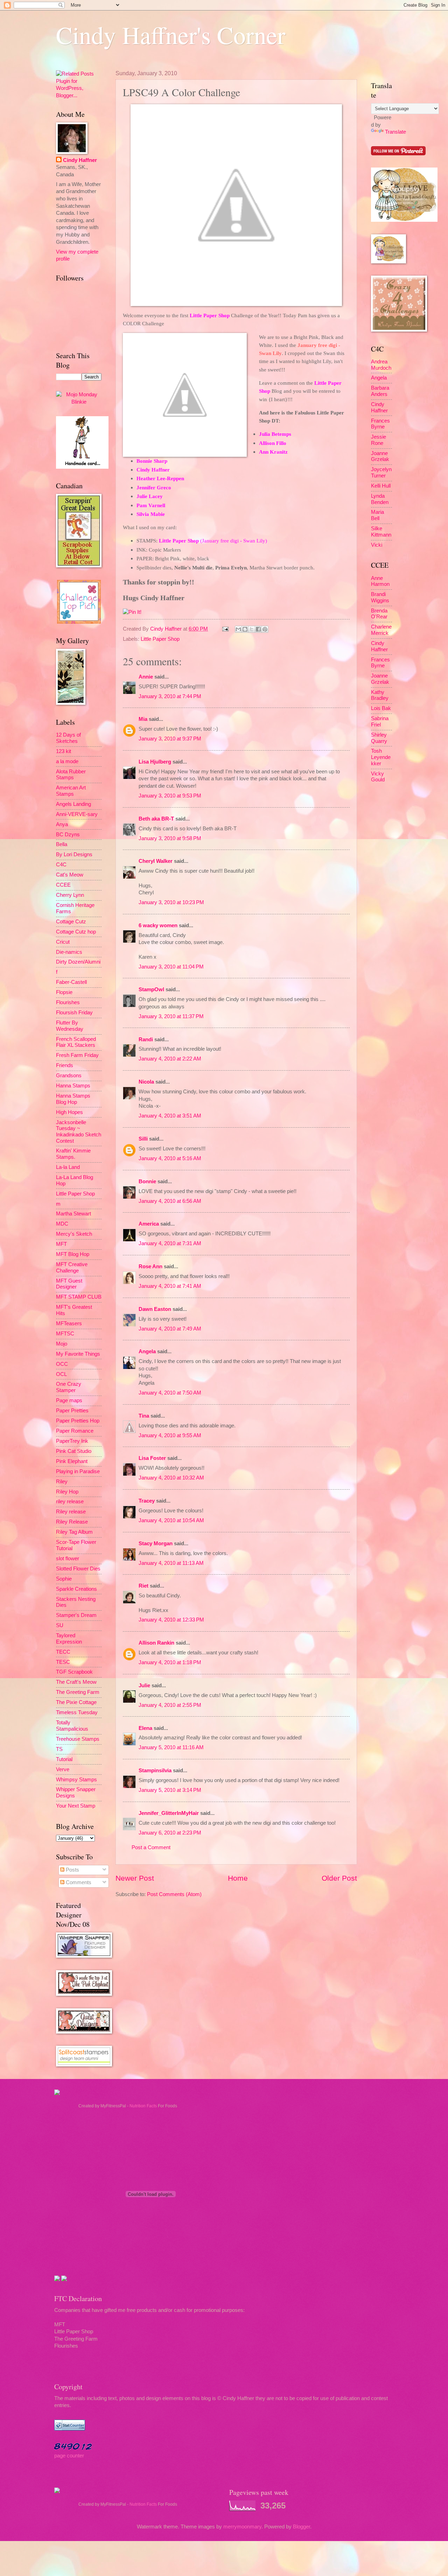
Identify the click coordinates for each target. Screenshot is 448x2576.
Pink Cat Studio (74, 1451)
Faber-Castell (71, 982)
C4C (61, 865)
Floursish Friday (74, 1013)
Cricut (63, 942)
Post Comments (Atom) (174, 1894)
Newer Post (135, 1878)
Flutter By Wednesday (70, 1026)
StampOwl (151, 989)
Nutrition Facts (143, 2106)
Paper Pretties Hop (78, 1421)
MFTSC (65, 1334)
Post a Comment (151, 1847)
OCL (61, 1374)
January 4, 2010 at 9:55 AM (170, 1435)
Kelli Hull (381, 486)
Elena (145, 1728)
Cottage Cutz (71, 922)
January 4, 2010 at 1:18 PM (170, 1662)
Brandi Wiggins (380, 597)
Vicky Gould (378, 777)
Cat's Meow (70, 875)
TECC (63, 1652)
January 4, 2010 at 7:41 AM (170, 1286)
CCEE (63, 885)
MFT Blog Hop (73, 1254)
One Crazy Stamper (69, 1387)
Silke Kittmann (381, 532)
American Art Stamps (71, 791)
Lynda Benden (380, 499)
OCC (62, 1364)
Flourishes (68, 1002)
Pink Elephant (72, 1461)
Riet (143, 1586)
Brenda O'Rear (379, 614)
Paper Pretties (72, 1411)
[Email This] (238, 629)
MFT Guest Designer (69, 1284)
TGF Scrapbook (74, 1672)
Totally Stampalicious (72, 1726)
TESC (63, 1662)
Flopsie (64, 992)
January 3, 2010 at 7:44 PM (170, 696)
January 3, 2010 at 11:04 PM (171, 967)
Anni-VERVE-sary (77, 814)
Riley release (71, 1512)
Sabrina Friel (380, 722)
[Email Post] (225, 629)
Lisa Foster (152, 1458)
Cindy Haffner (167, 629)
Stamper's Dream (76, 1615)
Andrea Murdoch (381, 365)
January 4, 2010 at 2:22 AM (170, 1059)
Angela (147, 1351)
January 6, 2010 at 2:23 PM (170, 1833)
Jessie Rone (379, 440)
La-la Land (68, 1167)
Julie (144, 1686)
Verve (63, 1769)
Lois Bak (381, 708)
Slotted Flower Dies (78, 1569)
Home (238, 1878)
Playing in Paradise (78, 1471)
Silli (143, 1139)
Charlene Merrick (381, 630)
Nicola (146, 1082)
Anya (62, 824)
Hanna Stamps (73, 1086)
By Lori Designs (74, 854)
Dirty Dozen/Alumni (78, 962)
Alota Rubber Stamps (71, 775)
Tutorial (64, 1759)
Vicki (377, 545)
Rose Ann (150, 1266)
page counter (69, 2456)
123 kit (64, 751)
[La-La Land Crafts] (404, 220)
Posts (72, 1870)
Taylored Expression (69, 1639)
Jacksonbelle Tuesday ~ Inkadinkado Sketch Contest (79, 1132)
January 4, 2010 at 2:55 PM (170, 1705)
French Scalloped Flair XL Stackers (76, 1042)
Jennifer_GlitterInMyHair (169, 1813)
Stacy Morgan (156, 1544)
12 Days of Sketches (68, 738)
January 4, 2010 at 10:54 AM (171, 1520)
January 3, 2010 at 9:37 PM (170, 739)
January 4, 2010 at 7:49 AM (170, 1329)
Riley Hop (67, 1492)
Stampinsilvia (155, 1770)
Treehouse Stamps (78, 1739)
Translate (395, 132)
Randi (146, 1039)
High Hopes (69, 1112)
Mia (143, 719)
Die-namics (69, 952)
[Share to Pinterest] (265, 629)
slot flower (68, 1559)
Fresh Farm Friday (77, 1055)
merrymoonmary (242, 2527)
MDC (62, 1224)
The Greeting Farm (78, 1692)
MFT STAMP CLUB (79, 1297)
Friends (65, 1065)
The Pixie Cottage (76, 1702)
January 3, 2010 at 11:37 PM (171, 1016)
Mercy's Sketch (74, 1234)
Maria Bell (377, 515)
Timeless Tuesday (77, 1712)
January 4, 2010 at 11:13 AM (171, 1563)
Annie (146, 677)
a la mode (67, 761)
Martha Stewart (73, 1214)
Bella (62, 844)
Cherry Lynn (70, 895)
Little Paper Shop (160, 639)
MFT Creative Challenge (72, 1268)
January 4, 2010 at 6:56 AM (170, 1201)
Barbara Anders (380, 391)
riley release (70, 1502)
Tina (144, 1416)
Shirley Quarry (379, 738)
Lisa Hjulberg (155, 762)
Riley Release (72, 1522)
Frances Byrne (380, 424)
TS (59, 1749)
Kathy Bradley (380, 695)
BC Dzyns (68, 835)
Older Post (339, 1878)
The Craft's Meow (76, 1682)
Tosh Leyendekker (381, 757)
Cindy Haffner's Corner (171, 35)
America (149, 1224)
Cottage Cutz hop (76, 932)
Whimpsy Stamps (76, 1780)
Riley (62, 1482)
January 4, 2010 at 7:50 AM (170, 1393)
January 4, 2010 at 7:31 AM (170, 1243)
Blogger (302, 2527)
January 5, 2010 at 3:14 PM (170, 1790)
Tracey (147, 1501)
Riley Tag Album (74, 1532)
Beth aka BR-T (156, 819)
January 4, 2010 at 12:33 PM (171, 1620)
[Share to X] (252, 629)
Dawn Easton (155, 1309)
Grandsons (69, 1076)
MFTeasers (69, 1324)
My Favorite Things (78, 1354)
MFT (61, 1244)
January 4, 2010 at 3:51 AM (170, 1116)
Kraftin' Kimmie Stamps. (73, 1154)
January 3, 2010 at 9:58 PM (170, 838)
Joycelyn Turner (381, 473)
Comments (78, 1882)
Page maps (69, 1400)
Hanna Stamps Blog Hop (73, 1099)
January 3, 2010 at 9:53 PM (170, 796)
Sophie (64, 1579)
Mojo (62, 1344)
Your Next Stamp (76, 1806)
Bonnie (147, 1181)
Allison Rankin (156, 1643)
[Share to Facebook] (258, 629)
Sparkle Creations (76, 1589)
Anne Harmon (380, 581)
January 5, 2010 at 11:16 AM (171, 1747)
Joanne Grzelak (380, 456)
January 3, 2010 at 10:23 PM (171, 902)
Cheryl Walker (156, 861)
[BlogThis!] (245, 629)
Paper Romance (75, 1431)
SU (60, 1625)
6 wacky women (158, 925)
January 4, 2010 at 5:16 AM (170, 1158)
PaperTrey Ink (72, 1441)
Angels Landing (73, 804)
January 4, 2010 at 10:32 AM (171, 1478)
